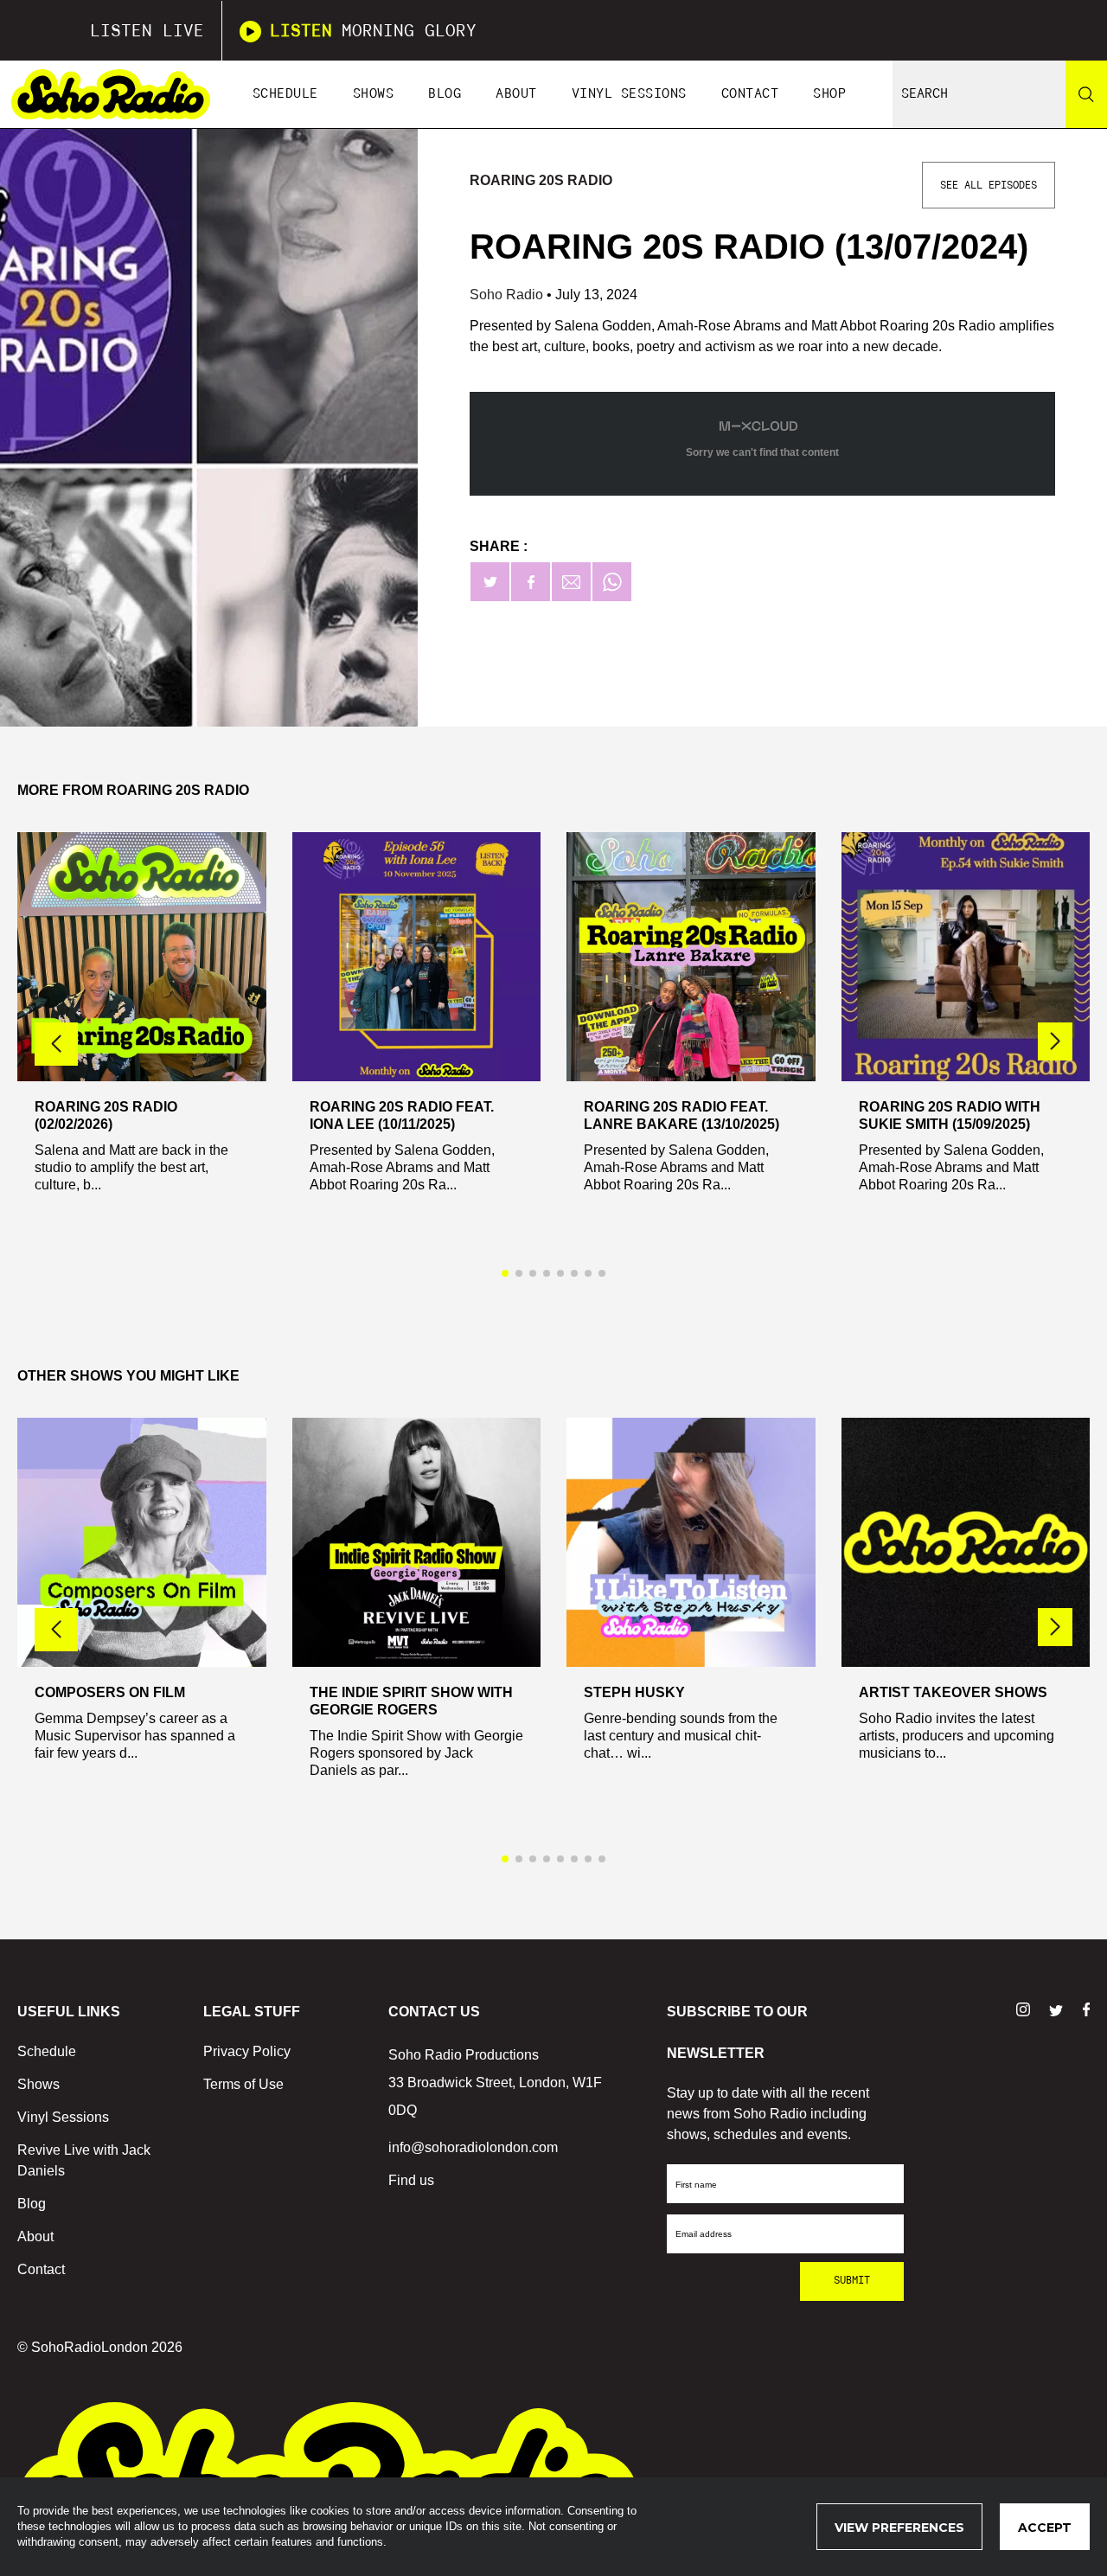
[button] (1055, 1041)
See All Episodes (989, 185)
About (516, 94)
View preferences (899, 2528)
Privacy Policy (247, 2051)
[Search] (1086, 94)
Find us (411, 2180)
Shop (829, 94)
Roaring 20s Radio (541, 180)
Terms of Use (243, 2084)
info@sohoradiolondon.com (473, 2147)
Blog (445, 94)
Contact (750, 94)
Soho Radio (508, 295)
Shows (374, 94)
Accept (1045, 2528)
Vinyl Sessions (629, 94)
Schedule (285, 94)
